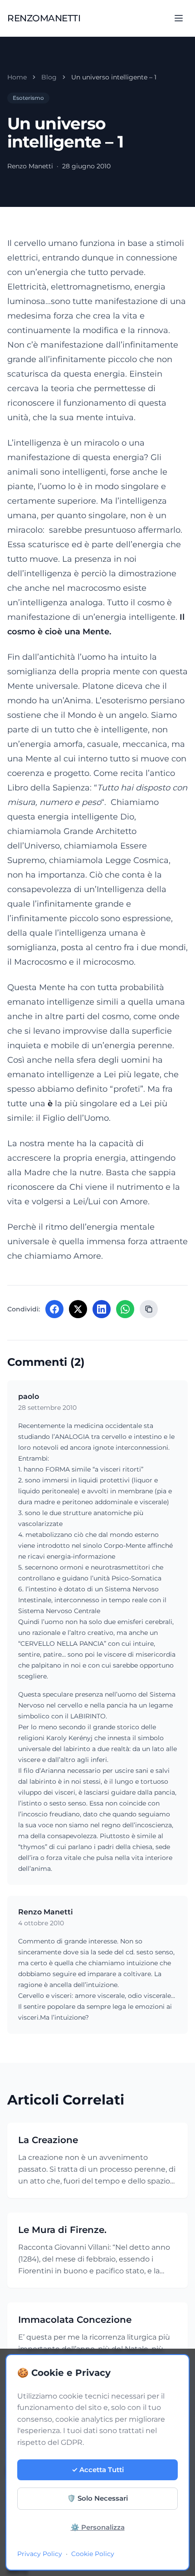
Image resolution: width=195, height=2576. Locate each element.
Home (17, 77)
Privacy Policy (40, 2554)
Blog (49, 77)
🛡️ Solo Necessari (97, 2498)
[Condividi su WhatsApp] (125, 1309)
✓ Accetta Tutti (98, 2470)
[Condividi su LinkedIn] (102, 1309)
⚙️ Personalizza (98, 2527)
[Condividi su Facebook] (54, 1309)
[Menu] (179, 18)
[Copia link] (149, 1309)
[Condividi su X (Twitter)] (78, 1309)
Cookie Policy (93, 2554)
